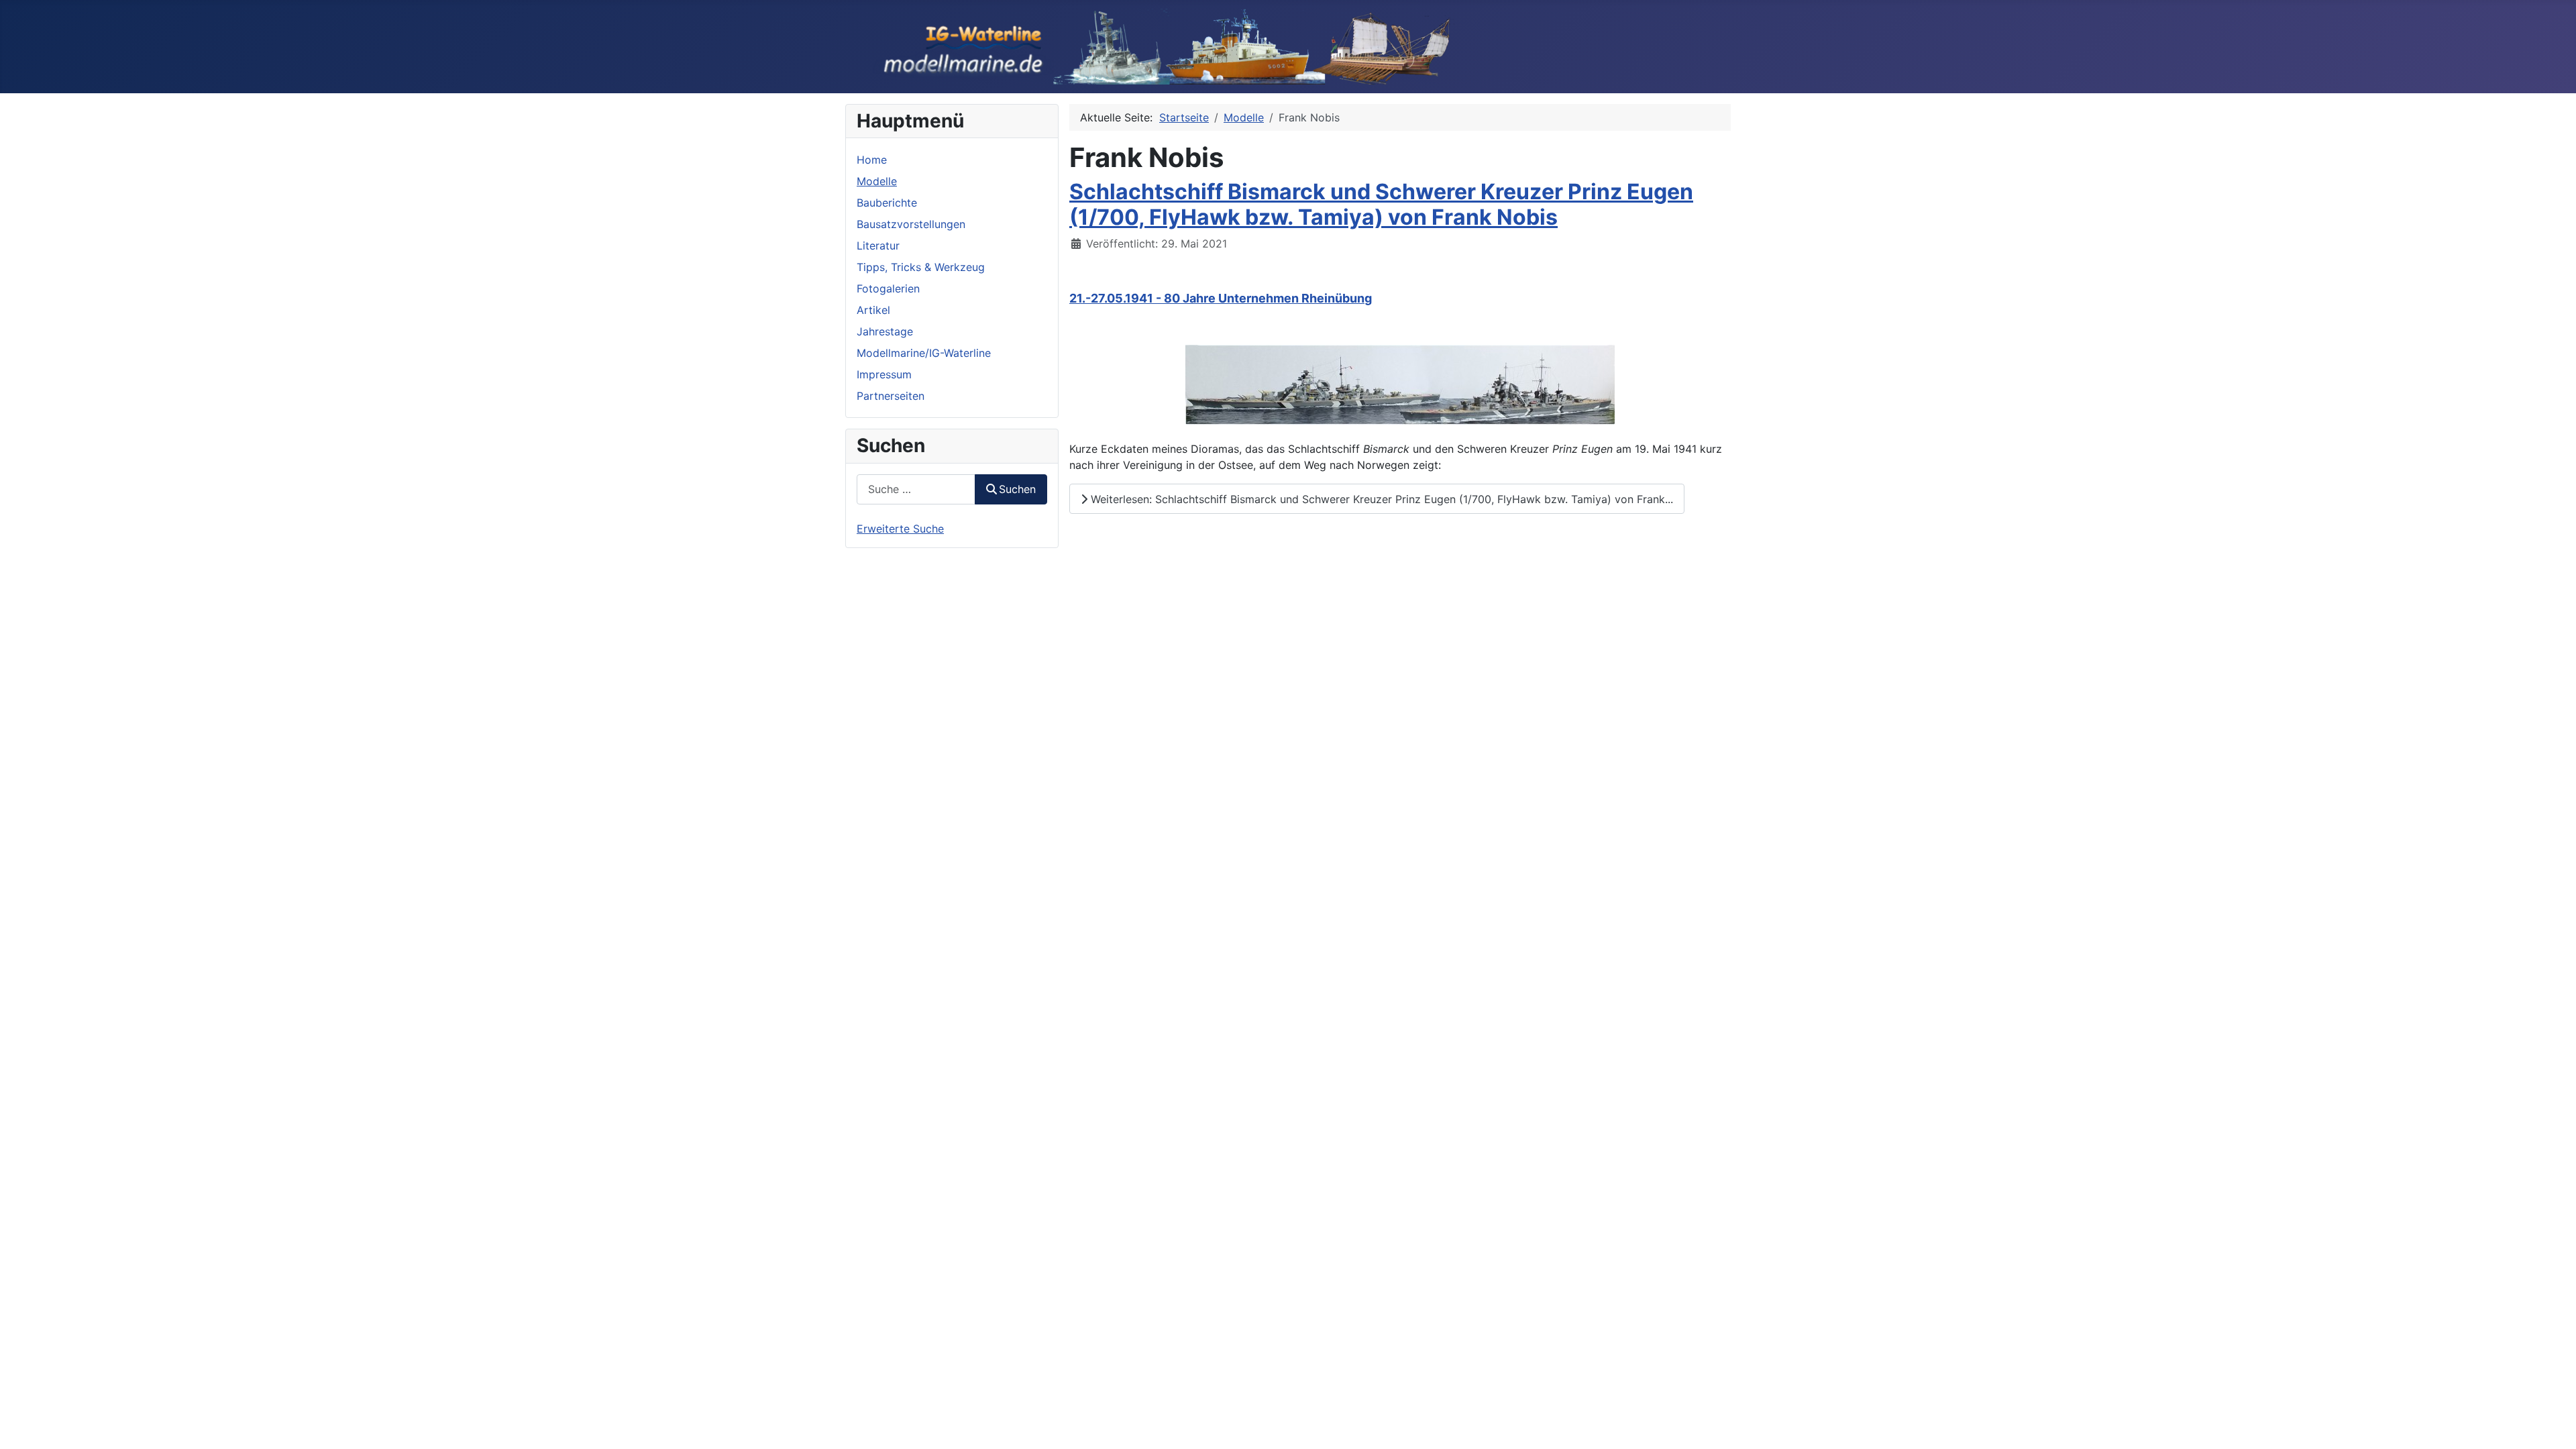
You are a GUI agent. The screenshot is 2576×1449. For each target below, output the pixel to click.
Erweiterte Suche (900, 529)
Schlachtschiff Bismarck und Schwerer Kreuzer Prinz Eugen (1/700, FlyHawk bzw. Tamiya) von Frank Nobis (1381, 204)
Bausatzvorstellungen (911, 224)
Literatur (878, 246)
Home (872, 160)
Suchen (1017, 489)
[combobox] (916, 489)
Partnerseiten (891, 396)
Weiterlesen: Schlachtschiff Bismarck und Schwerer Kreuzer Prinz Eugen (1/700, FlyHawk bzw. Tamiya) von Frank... (1380, 499)
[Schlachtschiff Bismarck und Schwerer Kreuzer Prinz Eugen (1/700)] (1400, 384)
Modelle (877, 181)
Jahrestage (885, 331)
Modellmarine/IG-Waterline (924, 353)
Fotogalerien (888, 288)
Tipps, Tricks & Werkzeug (921, 267)
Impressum (884, 374)
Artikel (873, 310)
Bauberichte (887, 203)
